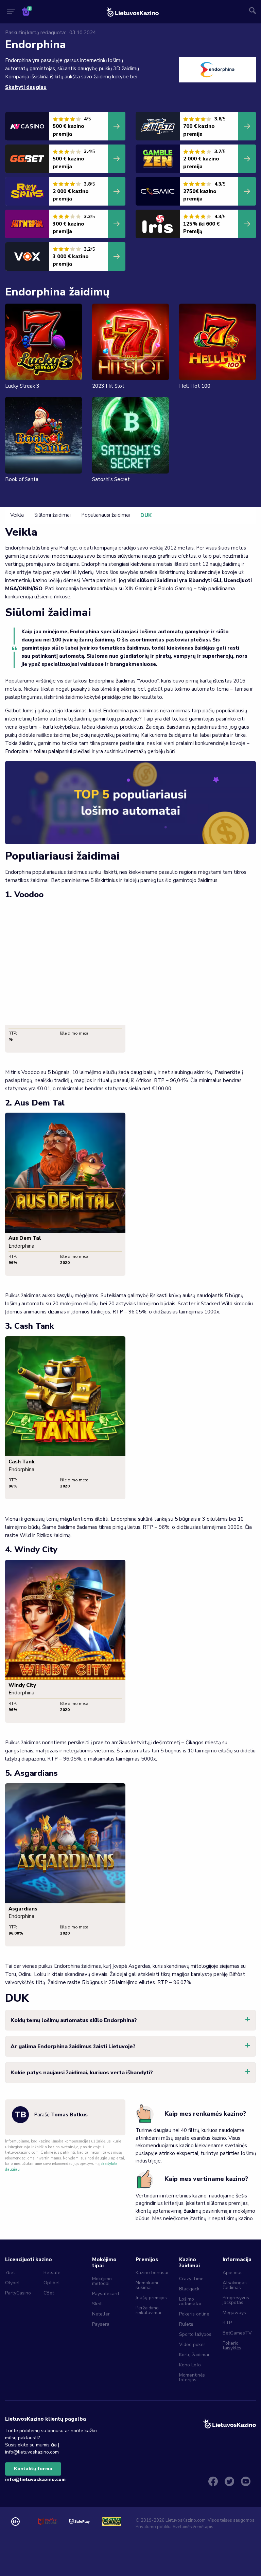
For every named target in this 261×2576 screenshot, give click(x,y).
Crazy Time (191, 2279)
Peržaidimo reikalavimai (148, 2310)
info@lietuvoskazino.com (35, 2479)
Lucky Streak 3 (22, 386)
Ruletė (186, 2324)
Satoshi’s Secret (111, 479)
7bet (10, 2273)
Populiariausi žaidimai (106, 515)
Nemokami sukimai (147, 2285)
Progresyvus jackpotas (236, 2300)
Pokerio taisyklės (232, 2346)
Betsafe (52, 2273)
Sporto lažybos (195, 2334)
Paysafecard (106, 2294)
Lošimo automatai (190, 2301)
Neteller (101, 2314)
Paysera (101, 2324)
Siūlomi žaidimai (53, 515)
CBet (49, 2293)
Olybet (12, 2283)
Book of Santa (22, 479)
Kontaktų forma (33, 2469)
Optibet (52, 2283)
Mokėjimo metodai (102, 2281)
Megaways (234, 2313)
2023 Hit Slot (108, 386)
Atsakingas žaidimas (235, 2285)
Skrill (98, 2304)
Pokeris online (194, 2314)
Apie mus (233, 2273)
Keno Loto (190, 2365)
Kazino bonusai (152, 2273)
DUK (146, 515)
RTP (227, 2323)
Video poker (192, 2344)
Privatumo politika (154, 2527)
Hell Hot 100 (195, 386)
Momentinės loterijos (192, 2377)
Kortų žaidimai (194, 2355)
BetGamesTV (237, 2333)
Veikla (17, 515)
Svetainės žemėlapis (193, 2527)
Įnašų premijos (151, 2298)
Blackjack (189, 2289)
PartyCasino (18, 2293)
